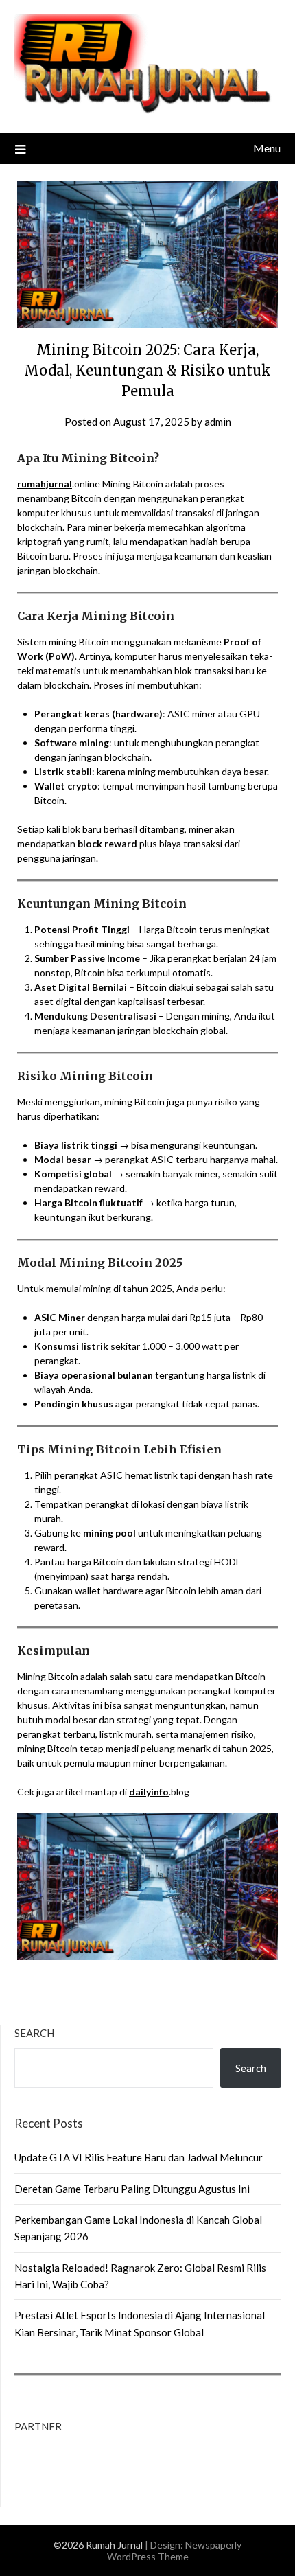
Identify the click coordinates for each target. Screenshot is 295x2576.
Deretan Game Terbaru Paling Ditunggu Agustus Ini (132, 2189)
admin (218, 422)
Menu (267, 148)
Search (34, 2033)
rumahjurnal (45, 484)
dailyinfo (149, 1792)
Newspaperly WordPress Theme (175, 2551)
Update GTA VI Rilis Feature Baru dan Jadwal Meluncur (139, 2157)
